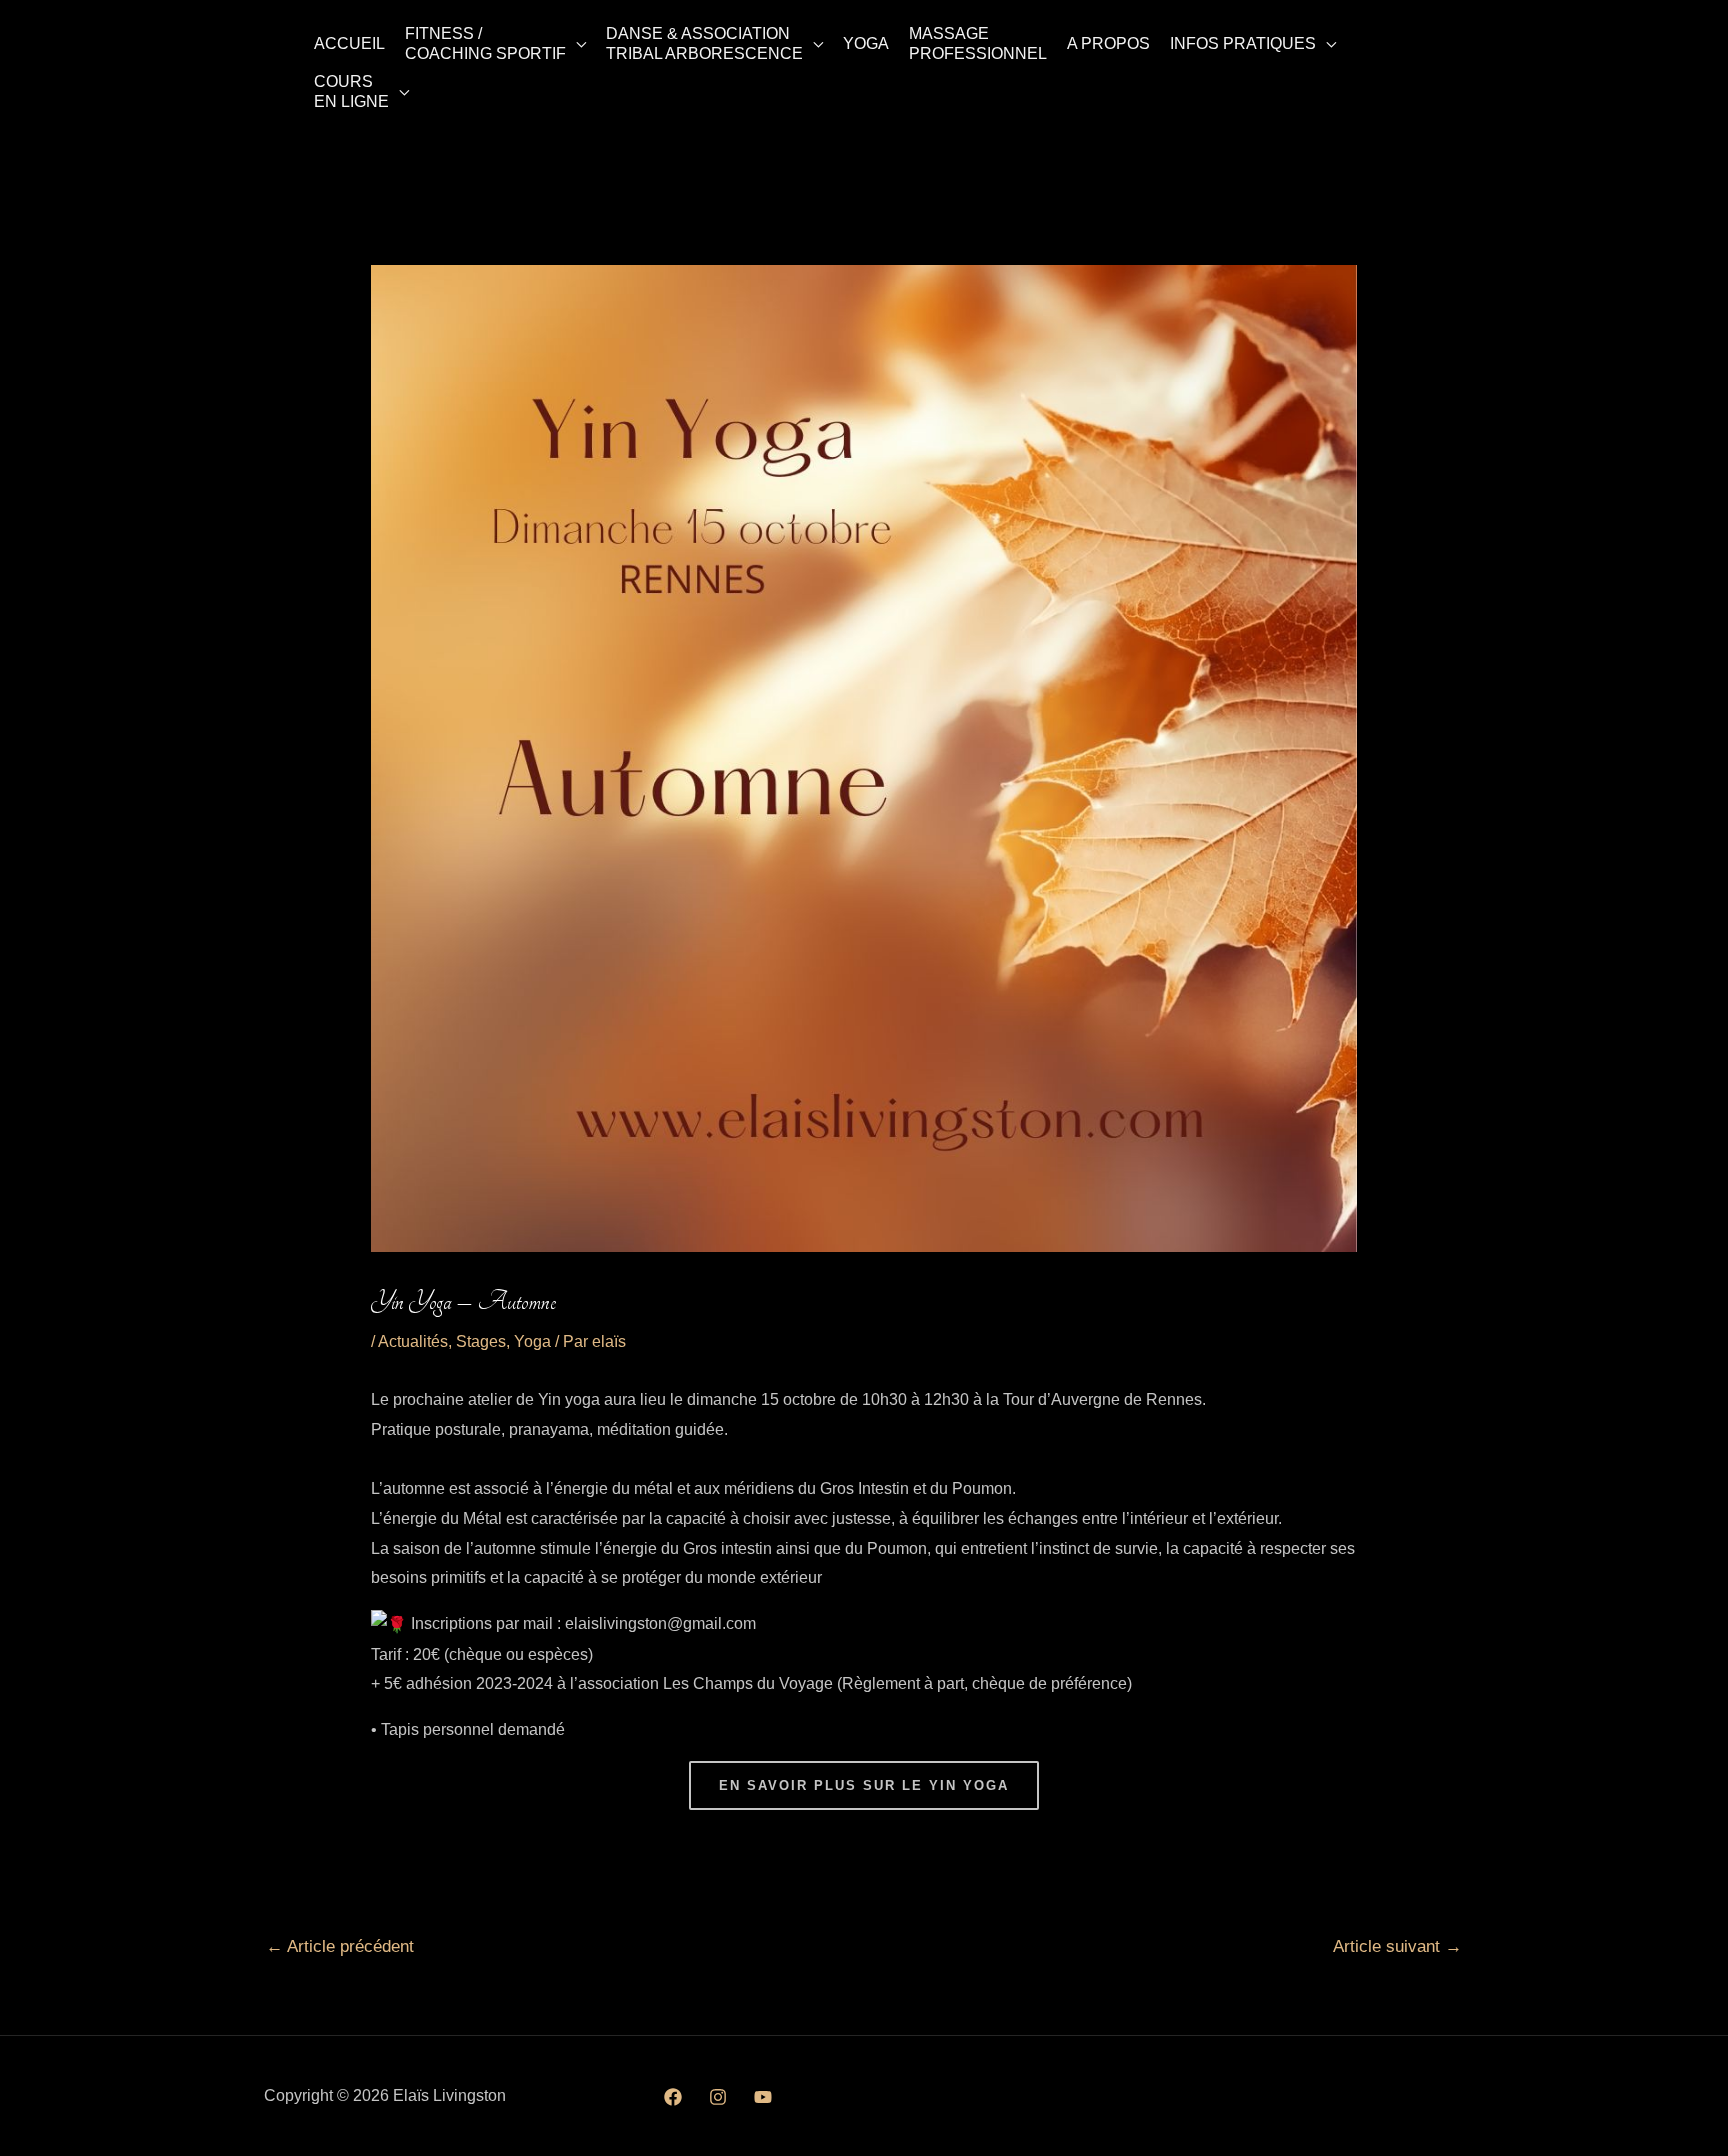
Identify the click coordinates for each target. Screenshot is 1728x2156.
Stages (481, 1341)
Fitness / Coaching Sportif (485, 43)
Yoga (866, 43)
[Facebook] (673, 2097)
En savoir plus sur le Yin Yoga (864, 1785)
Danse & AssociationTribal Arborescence (704, 43)
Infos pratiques (1243, 43)
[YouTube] (763, 2097)
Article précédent (340, 1946)
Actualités (413, 1341)
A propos (1108, 43)
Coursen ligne (351, 91)
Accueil (349, 43)
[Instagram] (718, 2097)
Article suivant (1397, 1946)
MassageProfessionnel (978, 43)
